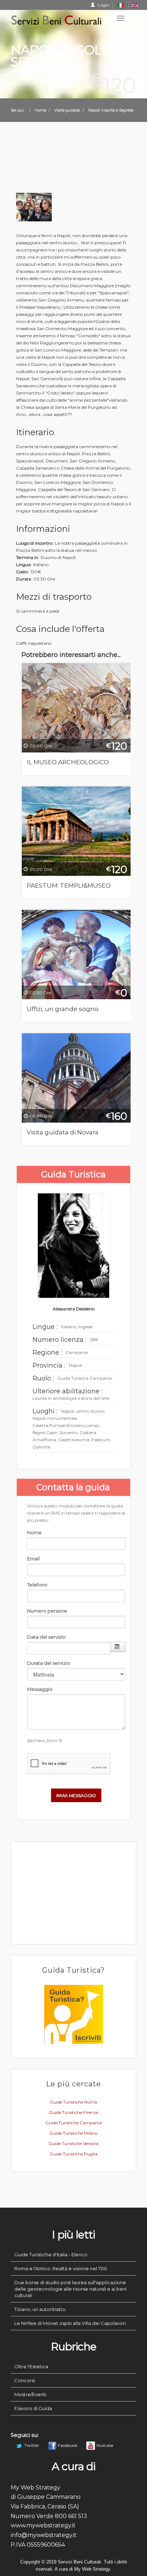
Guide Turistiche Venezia (73, 2143)
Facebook (68, 2445)
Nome (34, 1532)
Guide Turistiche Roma (73, 2102)
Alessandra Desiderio (74, 1309)
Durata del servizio (49, 1663)
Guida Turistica (73, 1174)
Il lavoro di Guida (33, 2408)
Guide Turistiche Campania (73, 2123)
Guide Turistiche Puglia (73, 2154)
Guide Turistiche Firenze (73, 2112)
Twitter (32, 2445)
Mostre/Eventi (30, 2394)
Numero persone (47, 1611)
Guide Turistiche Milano (74, 2133)
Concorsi (25, 2380)
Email (33, 1559)
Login (103, 5)
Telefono (37, 1585)
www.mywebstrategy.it (43, 2525)
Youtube (104, 2445)
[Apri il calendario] (118, 1647)
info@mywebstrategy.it (44, 2535)
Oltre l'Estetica (31, 2366)
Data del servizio (46, 1637)
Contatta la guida (73, 1487)
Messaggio (40, 1689)
